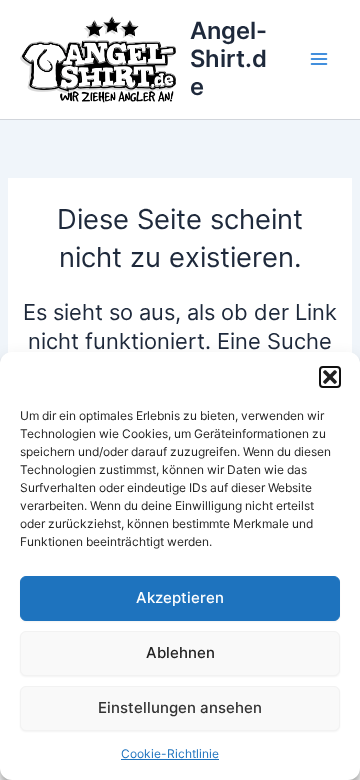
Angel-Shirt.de (228, 59)
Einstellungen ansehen (180, 707)
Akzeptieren (180, 597)
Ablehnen (180, 652)
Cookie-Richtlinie (170, 753)
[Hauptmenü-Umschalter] (319, 59)
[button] (330, 377)
